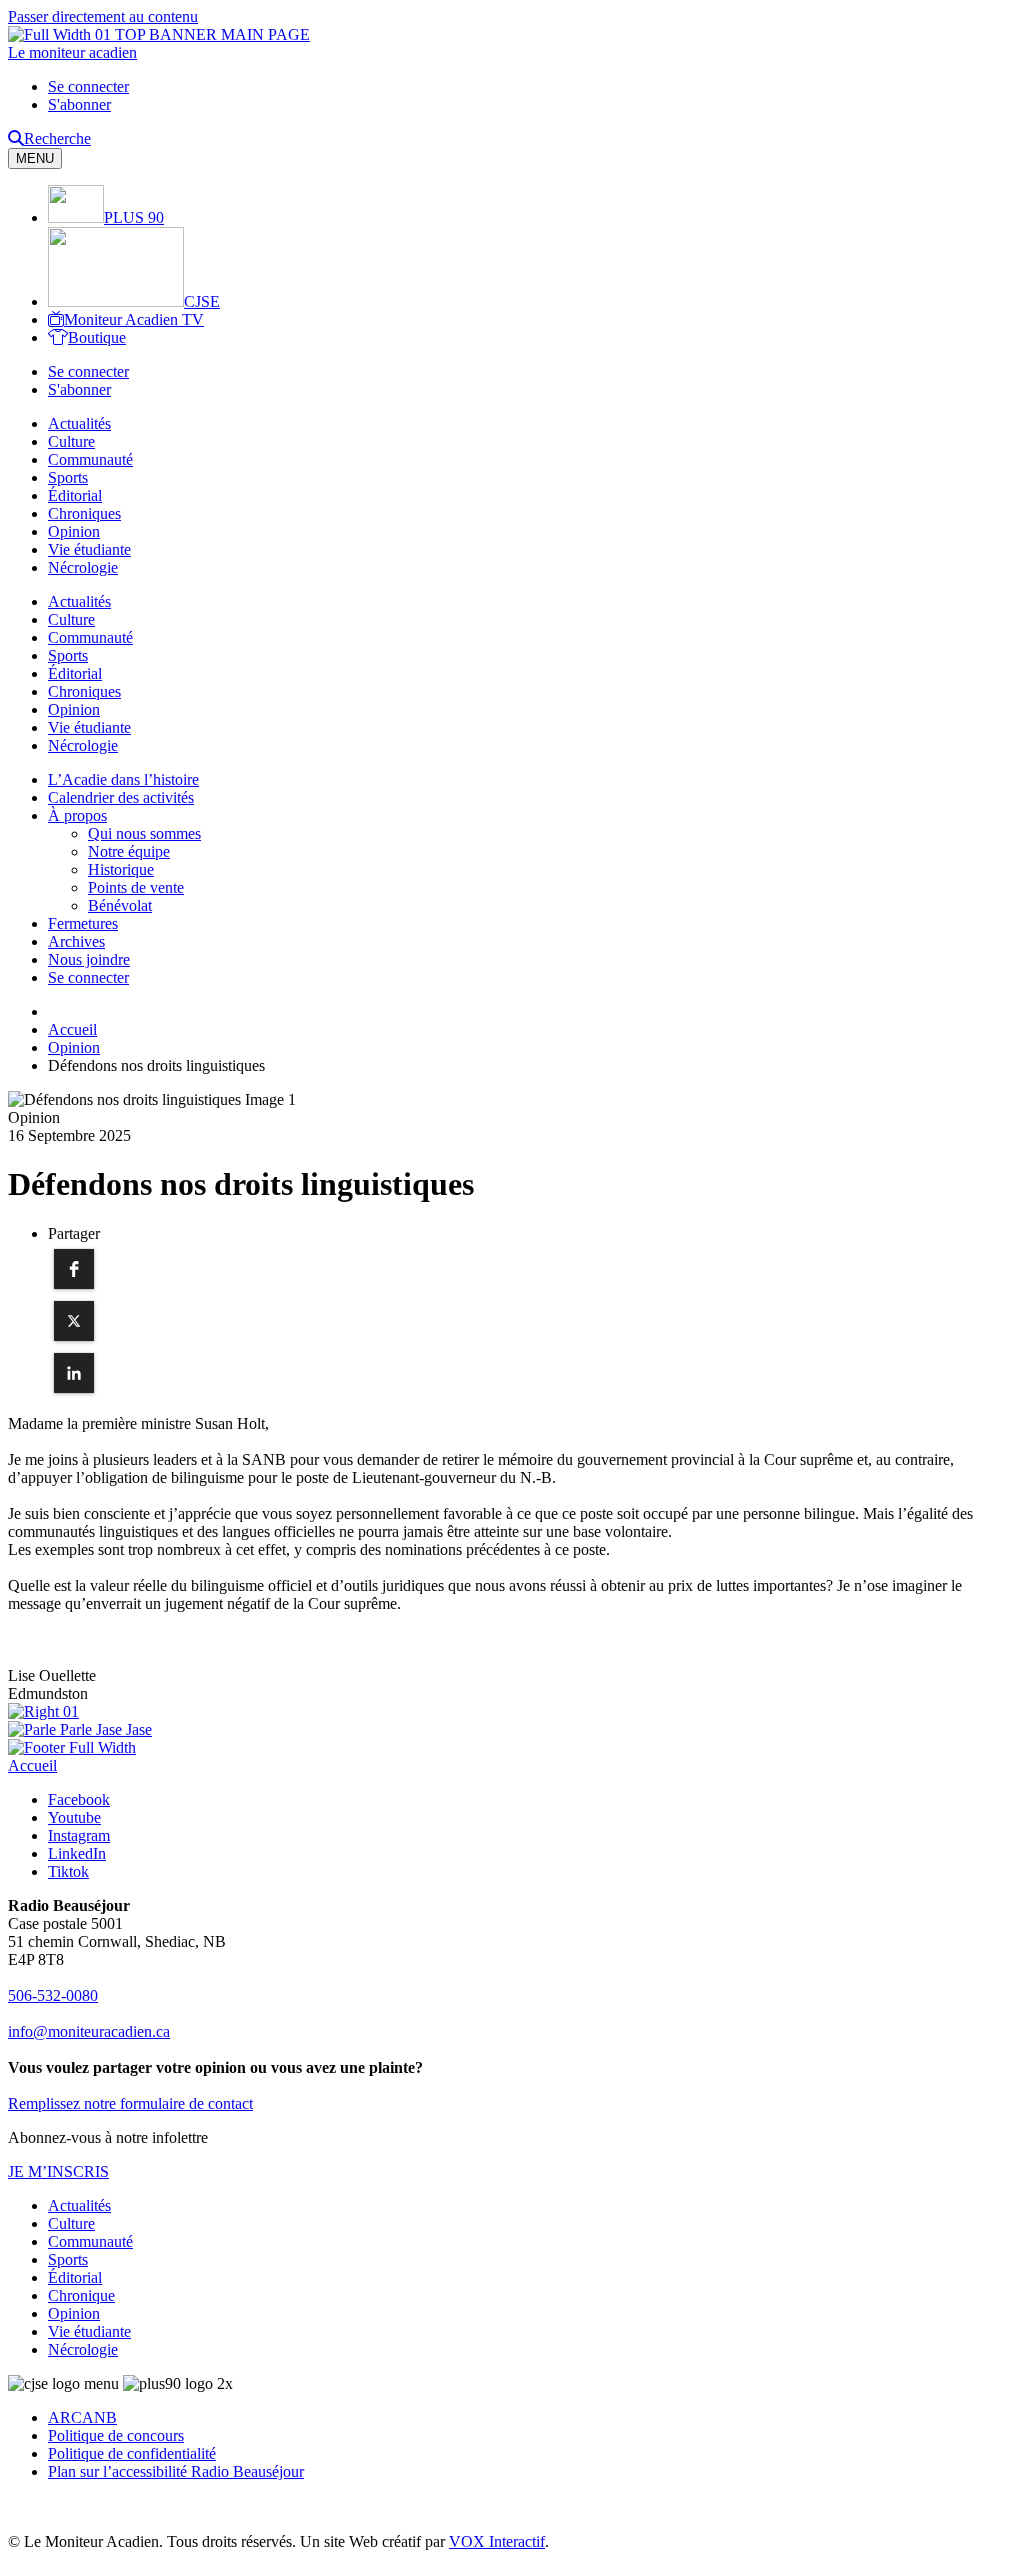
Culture (71, 441)
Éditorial (75, 495)
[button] (74, 1269)
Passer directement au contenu (103, 16)
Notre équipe (129, 851)
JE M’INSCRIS (58, 2171)
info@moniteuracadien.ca (89, 2031)
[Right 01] (43, 1711)
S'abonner (79, 104)
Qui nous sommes (144, 833)
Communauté (90, 459)
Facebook (79, 1799)
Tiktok (68, 1871)
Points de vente (136, 887)
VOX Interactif (497, 2541)
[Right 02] (80, 1729)
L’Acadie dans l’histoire (123, 779)
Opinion (74, 531)
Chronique (81, 2295)
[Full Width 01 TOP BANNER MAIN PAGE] (159, 34)
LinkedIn (77, 1853)
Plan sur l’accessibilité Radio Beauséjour (176, 2471)
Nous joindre (89, 959)
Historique (121, 869)
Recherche (57, 138)
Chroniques (84, 513)
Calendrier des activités (121, 797)
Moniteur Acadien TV (134, 319)
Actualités (79, 423)
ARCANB (82, 2417)
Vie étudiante (89, 549)
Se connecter (88, 86)
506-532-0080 (53, 1995)
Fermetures (83, 923)
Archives (76, 941)
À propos (77, 815)
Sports (68, 477)
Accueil (32, 1765)
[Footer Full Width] (72, 1747)
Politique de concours (116, 2435)
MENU (35, 158)
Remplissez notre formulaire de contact (130, 2103)
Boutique (97, 337)
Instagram (79, 1835)
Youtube (74, 1817)
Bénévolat (120, 905)
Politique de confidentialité (132, 2453)
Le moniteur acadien (72, 52)
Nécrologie (83, 567)
